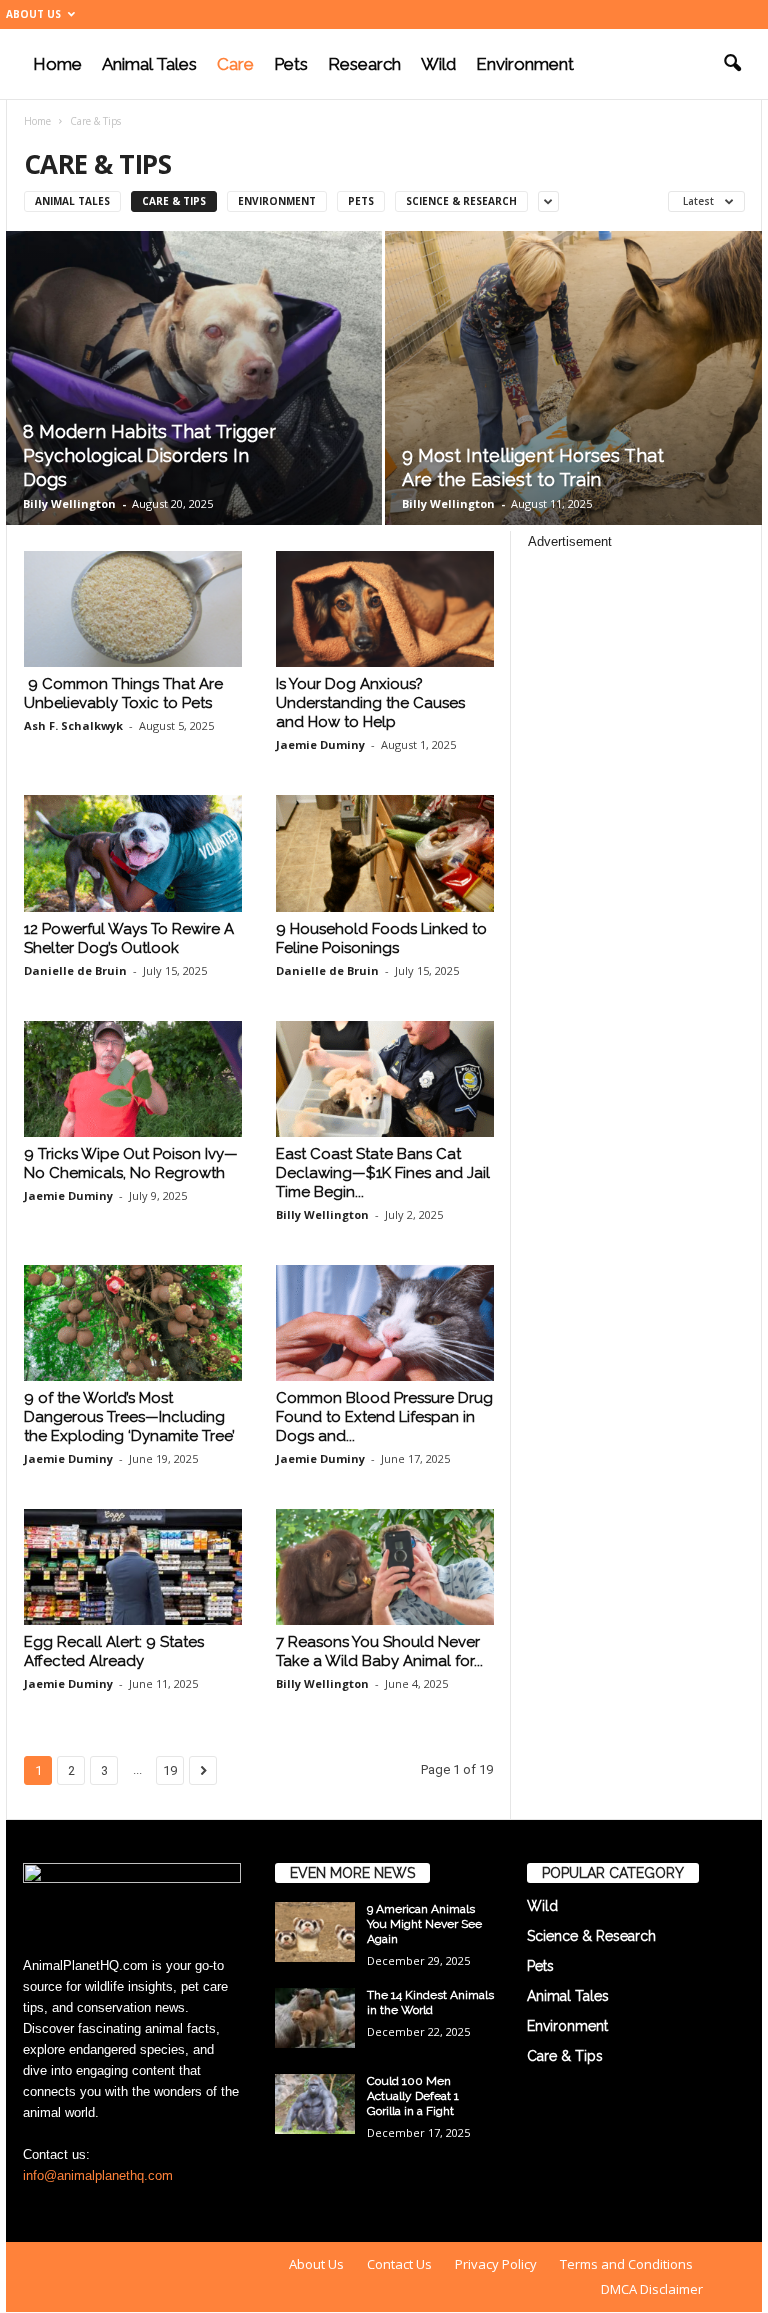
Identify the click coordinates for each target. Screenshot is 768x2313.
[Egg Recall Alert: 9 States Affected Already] (133, 1567)
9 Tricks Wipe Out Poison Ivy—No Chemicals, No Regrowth (131, 1163)
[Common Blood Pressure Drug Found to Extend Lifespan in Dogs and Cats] (385, 1323)
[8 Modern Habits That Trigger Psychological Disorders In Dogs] (194, 378)
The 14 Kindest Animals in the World (430, 2002)
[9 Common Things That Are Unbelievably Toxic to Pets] (133, 609)
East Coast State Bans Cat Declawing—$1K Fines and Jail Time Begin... (383, 1173)
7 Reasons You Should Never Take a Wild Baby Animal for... (379, 1651)
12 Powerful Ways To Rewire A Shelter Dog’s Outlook (129, 938)
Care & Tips (174, 201)
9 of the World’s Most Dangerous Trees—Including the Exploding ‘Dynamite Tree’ (129, 1417)
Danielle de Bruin (75, 970)
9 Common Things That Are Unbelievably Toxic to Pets (123, 693)
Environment (525, 64)
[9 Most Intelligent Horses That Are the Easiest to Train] (573, 378)
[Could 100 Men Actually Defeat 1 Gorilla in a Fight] (315, 2104)
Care (235, 64)
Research (364, 64)
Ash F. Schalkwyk (73, 725)
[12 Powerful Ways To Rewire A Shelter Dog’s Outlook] (133, 853)
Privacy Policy (496, 2264)
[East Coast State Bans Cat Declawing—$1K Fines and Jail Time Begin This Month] (385, 1079)
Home (57, 64)
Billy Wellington (69, 503)
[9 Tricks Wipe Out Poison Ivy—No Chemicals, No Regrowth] (133, 1079)
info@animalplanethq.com (98, 2175)
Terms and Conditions (626, 2264)
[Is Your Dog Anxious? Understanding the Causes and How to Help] (385, 609)
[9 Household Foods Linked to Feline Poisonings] (385, 853)
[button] (732, 64)
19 (170, 1770)
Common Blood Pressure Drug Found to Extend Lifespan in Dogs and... (384, 1417)
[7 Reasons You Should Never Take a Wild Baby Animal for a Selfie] (385, 1567)
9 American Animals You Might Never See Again (424, 1924)
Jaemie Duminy (320, 744)
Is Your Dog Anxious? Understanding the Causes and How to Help (370, 703)
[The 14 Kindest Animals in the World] (315, 2018)
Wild (438, 64)
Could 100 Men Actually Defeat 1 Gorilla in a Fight (413, 2096)
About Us (33, 14)
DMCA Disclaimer (652, 2289)
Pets (291, 64)
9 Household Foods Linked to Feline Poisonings (381, 938)
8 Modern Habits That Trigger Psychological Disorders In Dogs (149, 455)
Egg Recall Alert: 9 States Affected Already (114, 1651)
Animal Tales (149, 64)
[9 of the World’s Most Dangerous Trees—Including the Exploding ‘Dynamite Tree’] (133, 1323)
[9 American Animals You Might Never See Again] (315, 1932)
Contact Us (399, 2264)
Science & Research (461, 201)
